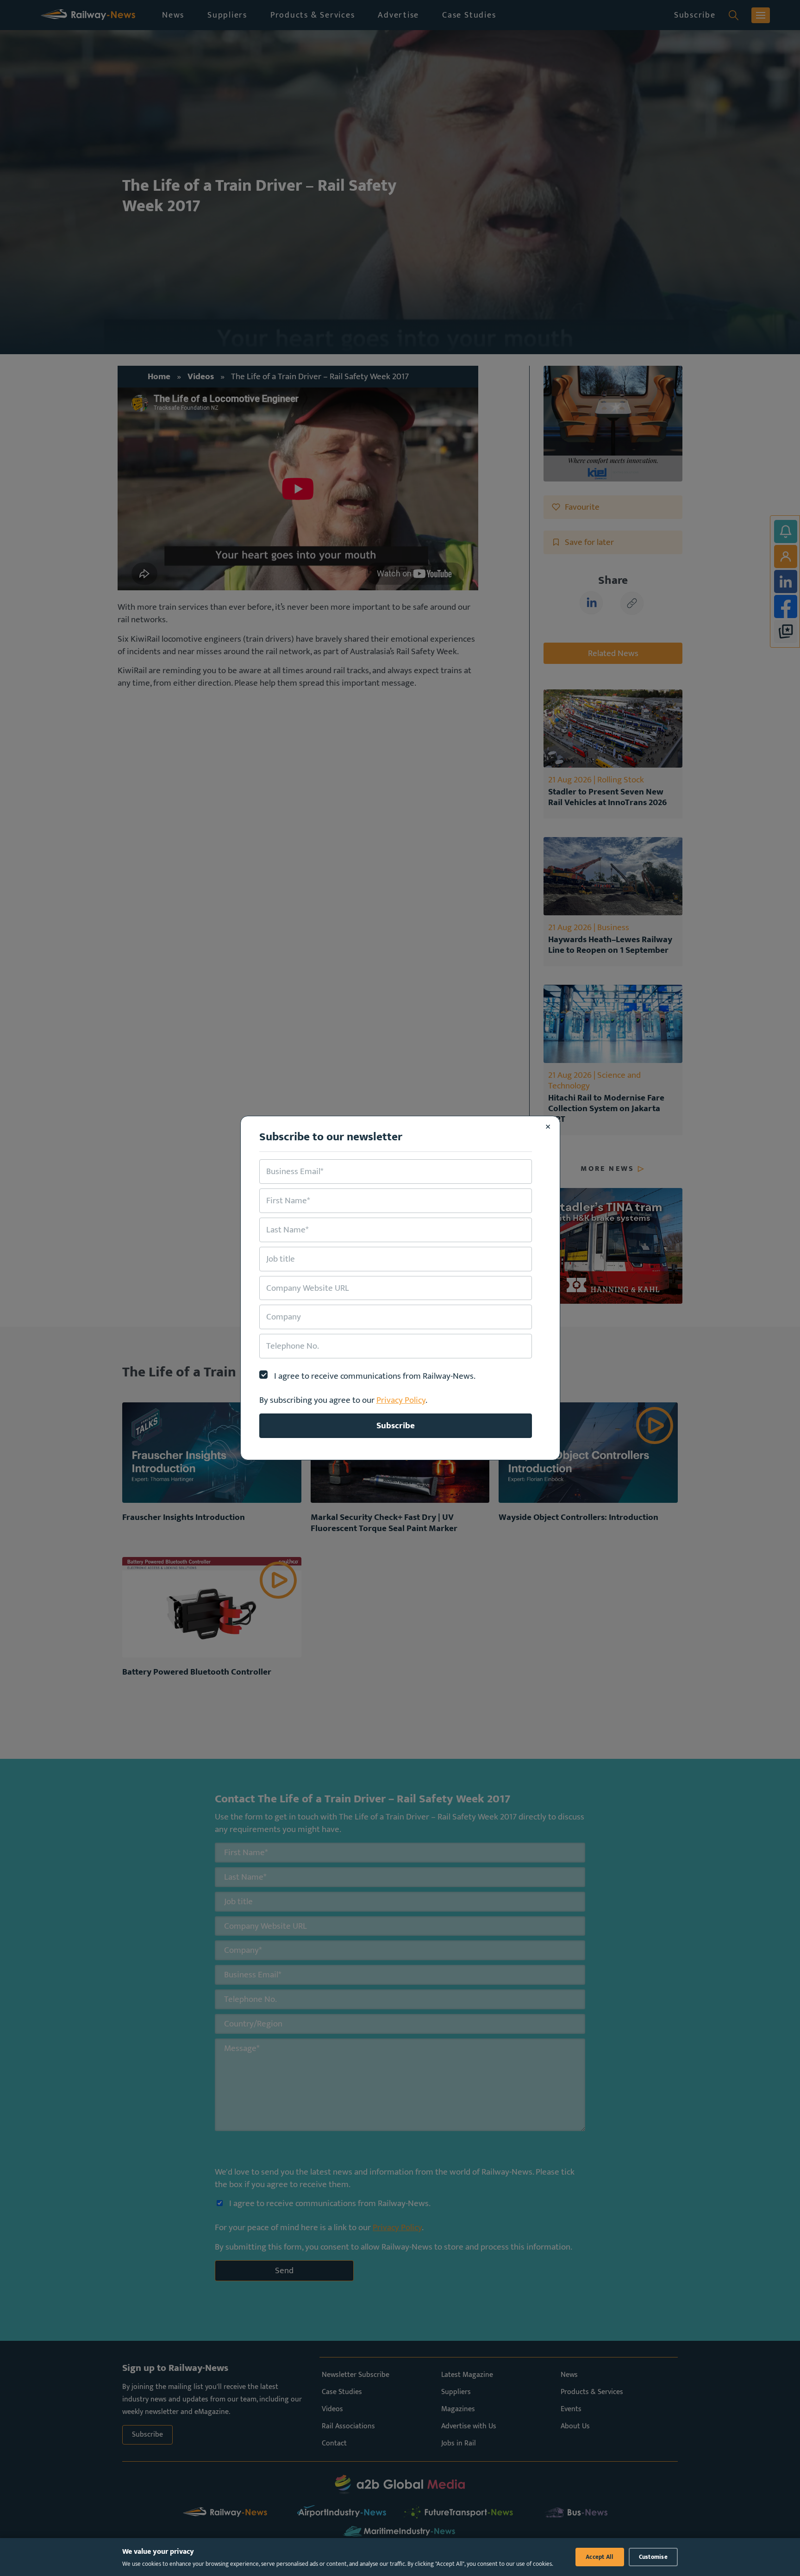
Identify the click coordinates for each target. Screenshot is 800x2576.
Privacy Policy (401, 1400)
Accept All (600, 2557)
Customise (653, 2557)
